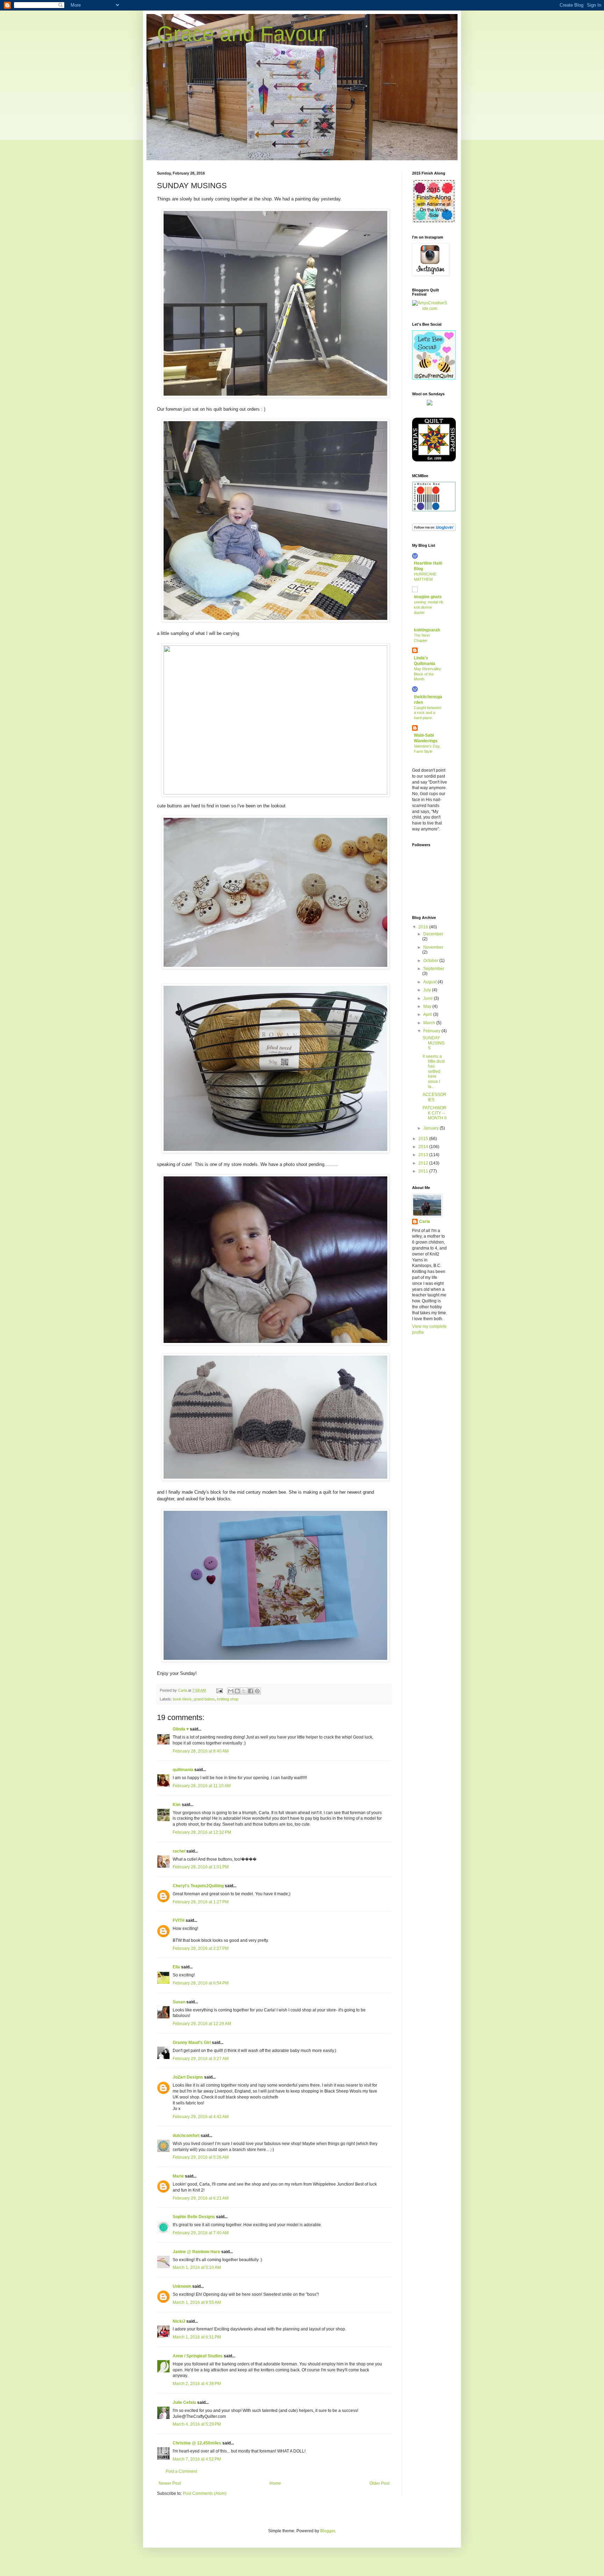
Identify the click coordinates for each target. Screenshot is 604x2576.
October (431, 961)
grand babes (204, 1699)
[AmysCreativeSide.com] (430, 309)
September (434, 969)
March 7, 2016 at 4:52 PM (197, 2459)
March (430, 1023)
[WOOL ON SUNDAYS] (430, 404)
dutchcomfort (186, 2136)
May (428, 1006)
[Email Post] (219, 1690)
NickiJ (179, 2321)
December (433, 934)
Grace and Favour (241, 34)
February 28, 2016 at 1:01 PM (201, 1867)
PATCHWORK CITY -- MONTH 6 (435, 1113)
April (428, 1014)
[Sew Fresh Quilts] (434, 378)
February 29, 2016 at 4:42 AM (201, 2117)
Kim (177, 1805)
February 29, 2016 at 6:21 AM (201, 2198)
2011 (424, 1171)
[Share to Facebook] (251, 1691)
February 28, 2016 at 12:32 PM (202, 1832)
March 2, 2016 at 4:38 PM (197, 2384)
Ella (176, 1967)
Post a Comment (181, 2471)
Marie (178, 2176)
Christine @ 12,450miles (197, 2443)
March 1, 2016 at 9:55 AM (197, 2302)
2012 (424, 1163)
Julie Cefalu (184, 2402)
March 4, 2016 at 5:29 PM (197, 2424)
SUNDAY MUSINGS (434, 1043)
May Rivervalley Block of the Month (427, 674)
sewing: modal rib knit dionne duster (429, 607)
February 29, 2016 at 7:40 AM (201, 2233)
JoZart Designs (188, 2077)
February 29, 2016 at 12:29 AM (202, 2024)
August (430, 982)
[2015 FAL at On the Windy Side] (434, 221)
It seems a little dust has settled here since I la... (434, 1071)
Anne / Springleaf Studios (198, 2356)
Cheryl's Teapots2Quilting (198, 1886)
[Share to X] (244, 1691)
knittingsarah (427, 630)
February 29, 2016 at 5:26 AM (201, 2157)
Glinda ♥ (181, 1729)
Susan (179, 2002)
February (432, 1031)
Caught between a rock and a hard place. (428, 713)
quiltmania (183, 1770)
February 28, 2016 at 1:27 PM (201, 1902)
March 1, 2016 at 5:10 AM (197, 2267)
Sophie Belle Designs (194, 2217)
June (429, 998)
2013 (424, 1155)
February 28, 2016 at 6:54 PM (201, 1983)
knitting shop (228, 1699)
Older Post (379, 2483)
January (432, 1128)
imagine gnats (428, 597)
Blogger (328, 2531)
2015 (424, 1139)
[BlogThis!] (237, 1691)
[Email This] (231, 1691)
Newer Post (170, 2483)
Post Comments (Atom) (205, 2493)
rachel (179, 1851)
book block (182, 1699)
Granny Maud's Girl (192, 2043)
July (428, 990)
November (433, 947)
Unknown (182, 2286)
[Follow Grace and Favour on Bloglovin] (434, 530)
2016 (424, 927)
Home (275, 2483)
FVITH (179, 1920)
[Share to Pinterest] (257, 1691)
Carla (425, 1222)
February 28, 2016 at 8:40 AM (201, 1751)
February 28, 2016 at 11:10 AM (202, 1786)
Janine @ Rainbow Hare (196, 2252)
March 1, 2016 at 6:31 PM (197, 2337)
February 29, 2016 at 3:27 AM (201, 2059)
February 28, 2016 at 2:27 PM (201, 1948)
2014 (424, 1147)
